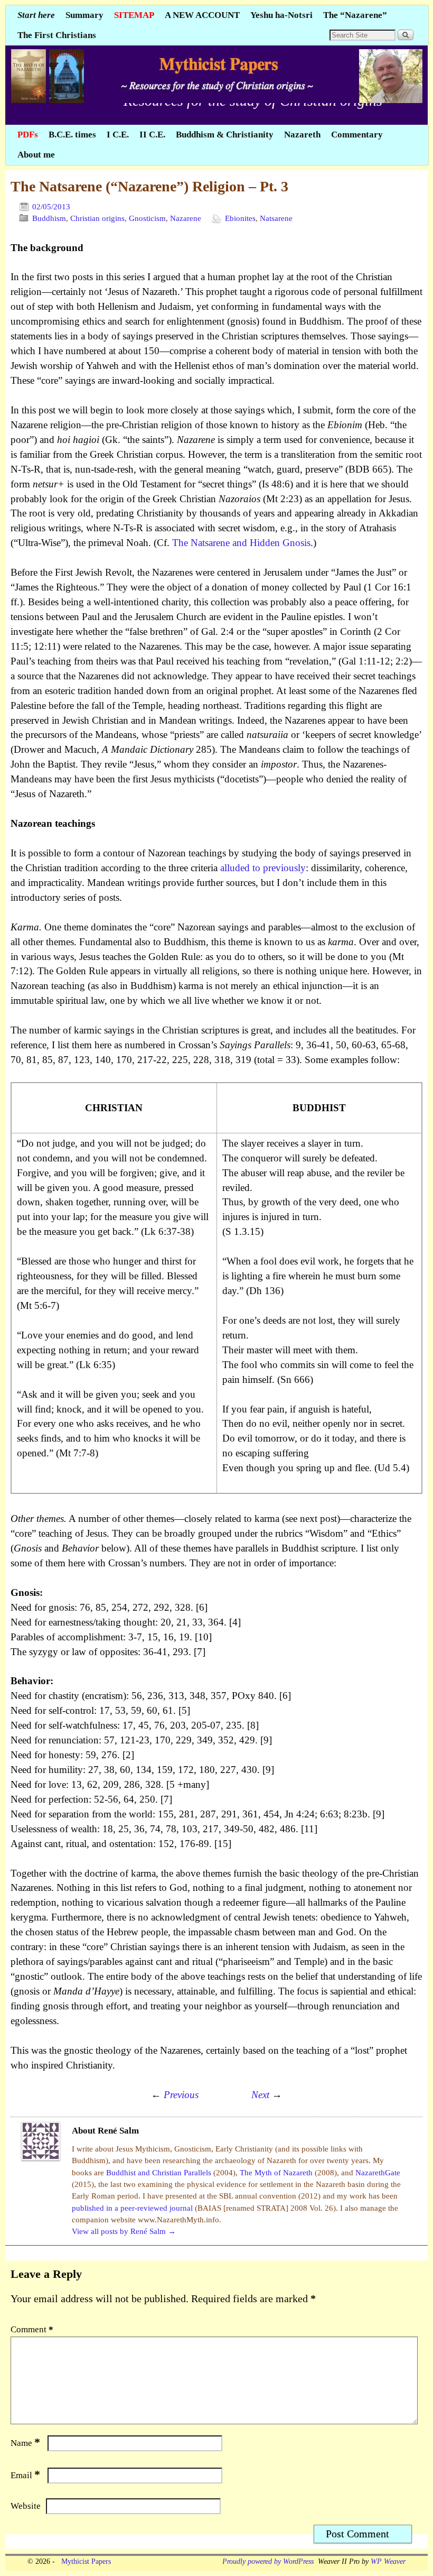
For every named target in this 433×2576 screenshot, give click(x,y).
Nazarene (186, 218)
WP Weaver (388, 2561)
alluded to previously (263, 868)
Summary (84, 15)
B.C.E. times (72, 135)
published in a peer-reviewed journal (133, 2208)
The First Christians (57, 35)
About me (36, 155)
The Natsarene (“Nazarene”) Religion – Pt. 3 (149, 186)
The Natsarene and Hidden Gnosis (241, 543)
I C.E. (118, 135)
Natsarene (276, 218)
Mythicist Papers (84, 2561)
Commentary (357, 135)
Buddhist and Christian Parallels (160, 2173)
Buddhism (49, 218)
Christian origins (97, 218)
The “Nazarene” (355, 15)
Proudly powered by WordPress (268, 2561)
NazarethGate (378, 2173)
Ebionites (240, 218)
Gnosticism (147, 218)
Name (25, 2443)
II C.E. (152, 135)
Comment (32, 2329)
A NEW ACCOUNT (202, 15)
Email (25, 2475)
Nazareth (302, 135)
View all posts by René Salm (124, 2231)
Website (26, 2506)
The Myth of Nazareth (277, 2173)
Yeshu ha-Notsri (281, 15)
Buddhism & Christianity (225, 135)
